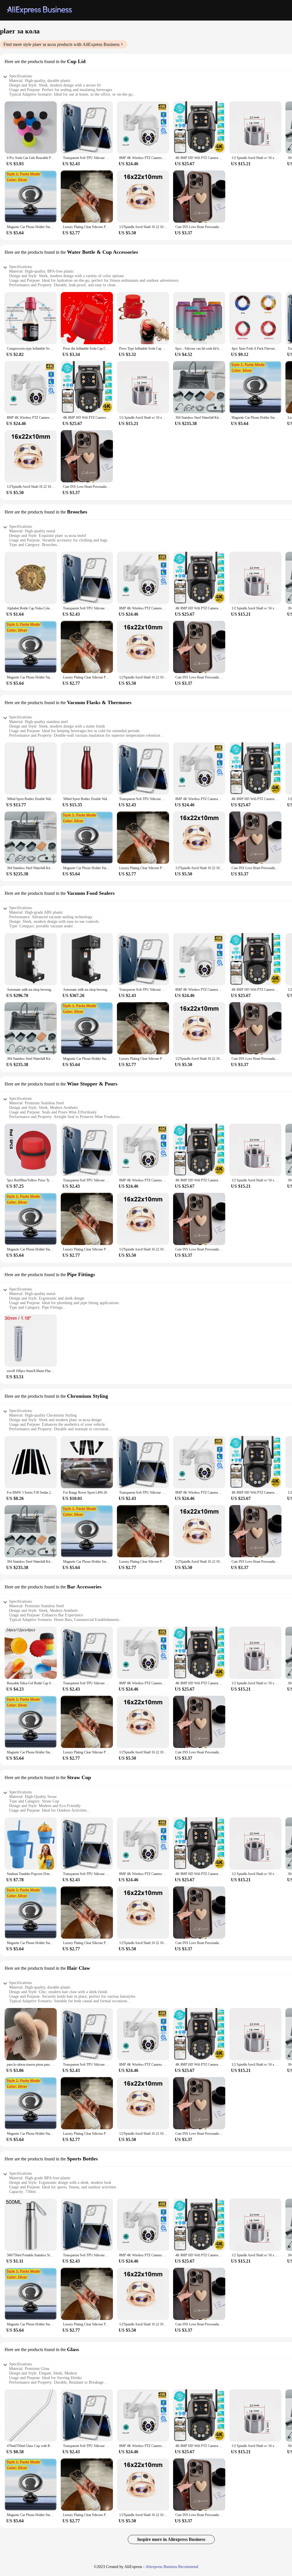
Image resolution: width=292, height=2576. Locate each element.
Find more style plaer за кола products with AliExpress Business (61, 44)
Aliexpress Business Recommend (172, 2567)
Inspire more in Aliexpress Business (171, 2539)
